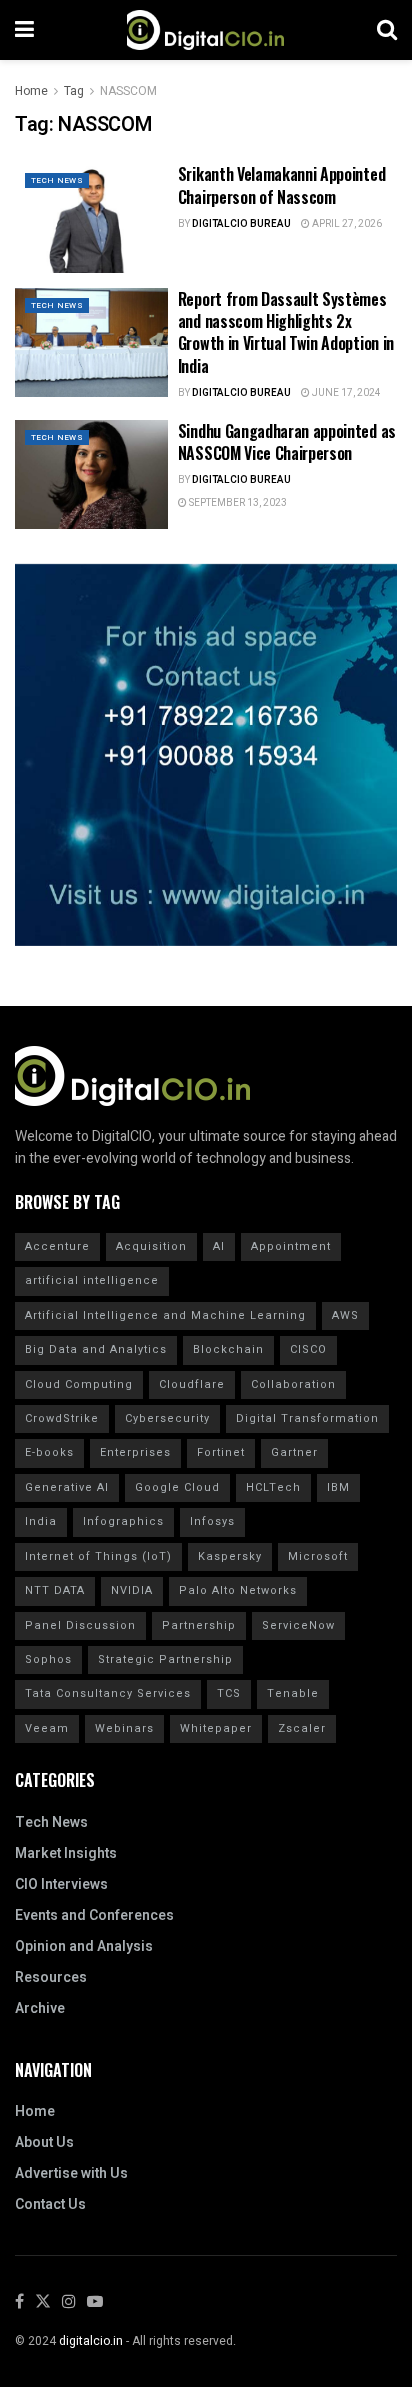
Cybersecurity (167, 1418)
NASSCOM (128, 91)
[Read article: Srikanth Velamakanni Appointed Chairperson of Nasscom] (91, 217)
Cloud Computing (79, 1384)
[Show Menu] (24, 30)
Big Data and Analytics (96, 1349)
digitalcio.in (91, 2341)
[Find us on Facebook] (19, 2302)
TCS (229, 1693)
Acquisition (151, 1246)
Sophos (48, 1659)
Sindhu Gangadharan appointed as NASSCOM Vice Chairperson (287, 442)
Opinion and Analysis (84, 1946)
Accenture (57, 1246)
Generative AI (67, 1487)
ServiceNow (298, 1625)
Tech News (57, 180)
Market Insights (66, 1853)
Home (31, 91)
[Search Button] (387, 30)
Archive (40, 2008)
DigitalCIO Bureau (241, 224)
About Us (44, 2142)
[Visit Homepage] (205, 30)
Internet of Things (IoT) (98, 1556)
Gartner (294, 1452)
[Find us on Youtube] (95, 2302)
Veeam (47, 1728)
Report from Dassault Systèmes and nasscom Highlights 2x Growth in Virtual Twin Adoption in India (286, 332)
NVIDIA (132, 1590)
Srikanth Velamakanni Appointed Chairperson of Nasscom (281, 185)
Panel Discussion (80, 1625)
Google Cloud (177, 1487)
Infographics (123, 1521)
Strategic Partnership (165, 1659)
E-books (49, 1452)
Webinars (124, 1728)
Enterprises (135, 1452)
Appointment (291, 1246)
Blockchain (228, 1349)
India (41, 1521)
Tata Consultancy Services (108, 1693)
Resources (51, 1977)
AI (219, 1246)
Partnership (199, 1625)
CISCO (308, 1349)
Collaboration (293, 1384)
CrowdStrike (62, 1418)
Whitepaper (216, 1728)
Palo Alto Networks (238, 1590)
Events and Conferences (94, 1915)
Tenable (293, 1693)
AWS (345, 1315)
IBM (338, 1487)
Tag (74, 91)
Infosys (212, 1521)
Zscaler (302, 1728)
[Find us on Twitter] (43, 2302)
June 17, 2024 (345, 393)
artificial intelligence (92, 1280)
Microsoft (318, 1556)
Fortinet (221, 1452)
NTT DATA (55, 1590)
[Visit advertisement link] (206, 755)
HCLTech (273, 1487)
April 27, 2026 (346, 224)
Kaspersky (230, 1556)
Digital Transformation (307, 1418)
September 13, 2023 (237, 503)
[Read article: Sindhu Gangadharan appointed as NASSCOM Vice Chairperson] (91, 474)
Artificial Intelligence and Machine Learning (165, 1315)
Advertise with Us (71, 2173)
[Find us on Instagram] (69, 2302)
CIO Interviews (61, 1884)
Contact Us (50, 2204)
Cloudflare (192, 1384)
